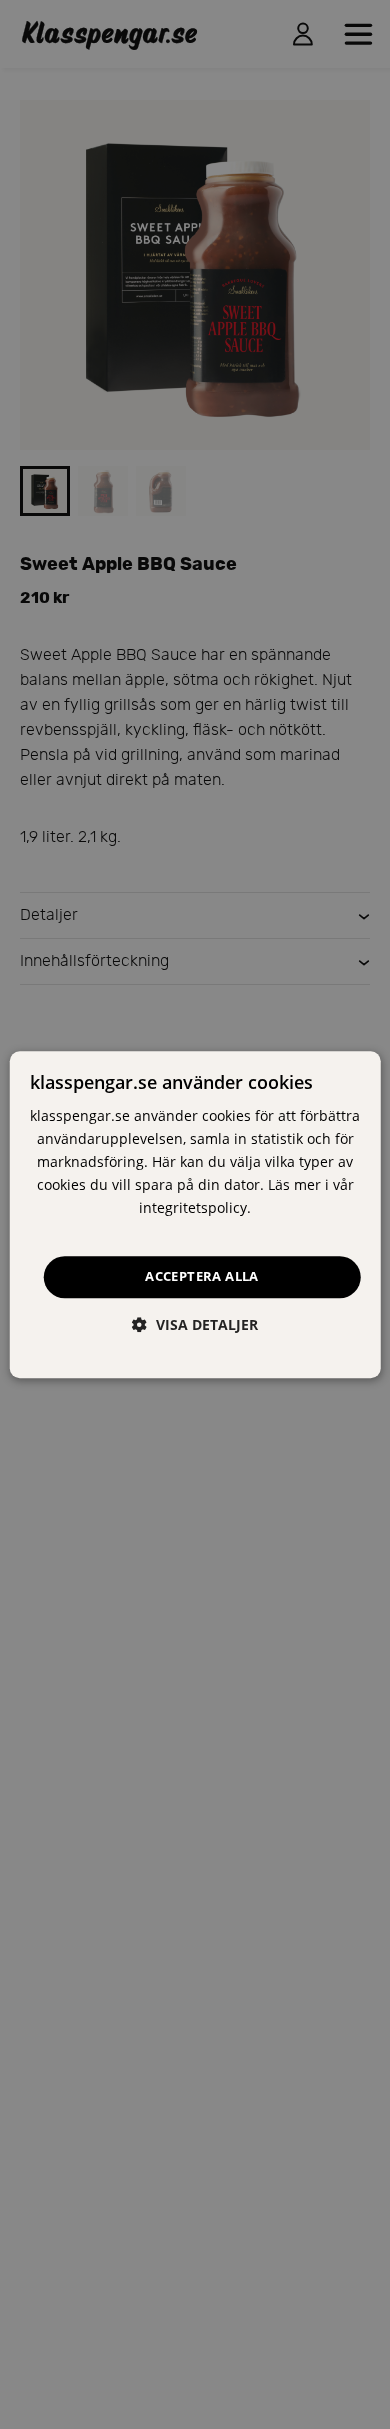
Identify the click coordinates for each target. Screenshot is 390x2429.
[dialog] (195, 1214)
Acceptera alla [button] (202, 1277)
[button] (195, 1324)
